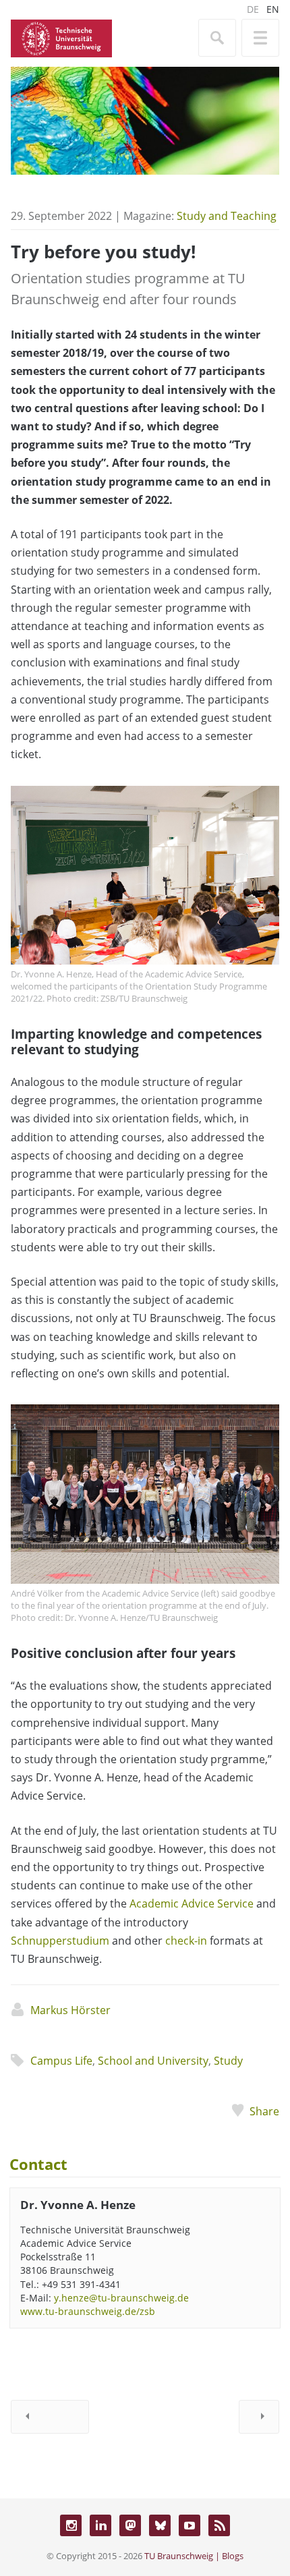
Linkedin (100, 2525)
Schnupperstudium (60, 1941)
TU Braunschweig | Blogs (194, 2556)
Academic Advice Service (192, 1904)
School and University (153, 2061)
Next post (259, 2417)
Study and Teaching (227, 216)
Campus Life (61, 2061)
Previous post (50, 2417)
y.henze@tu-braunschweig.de (121, 2298)
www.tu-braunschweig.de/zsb (88, 2311)
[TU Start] (61, 37)
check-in (186, 1941)
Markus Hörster (70, 2010)
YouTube (190, 2525)
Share (264, 2111)
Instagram (71, 2525)
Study (228, 2061)
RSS (219, 2525)
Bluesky (160, 2525)
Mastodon (130, 2525)
